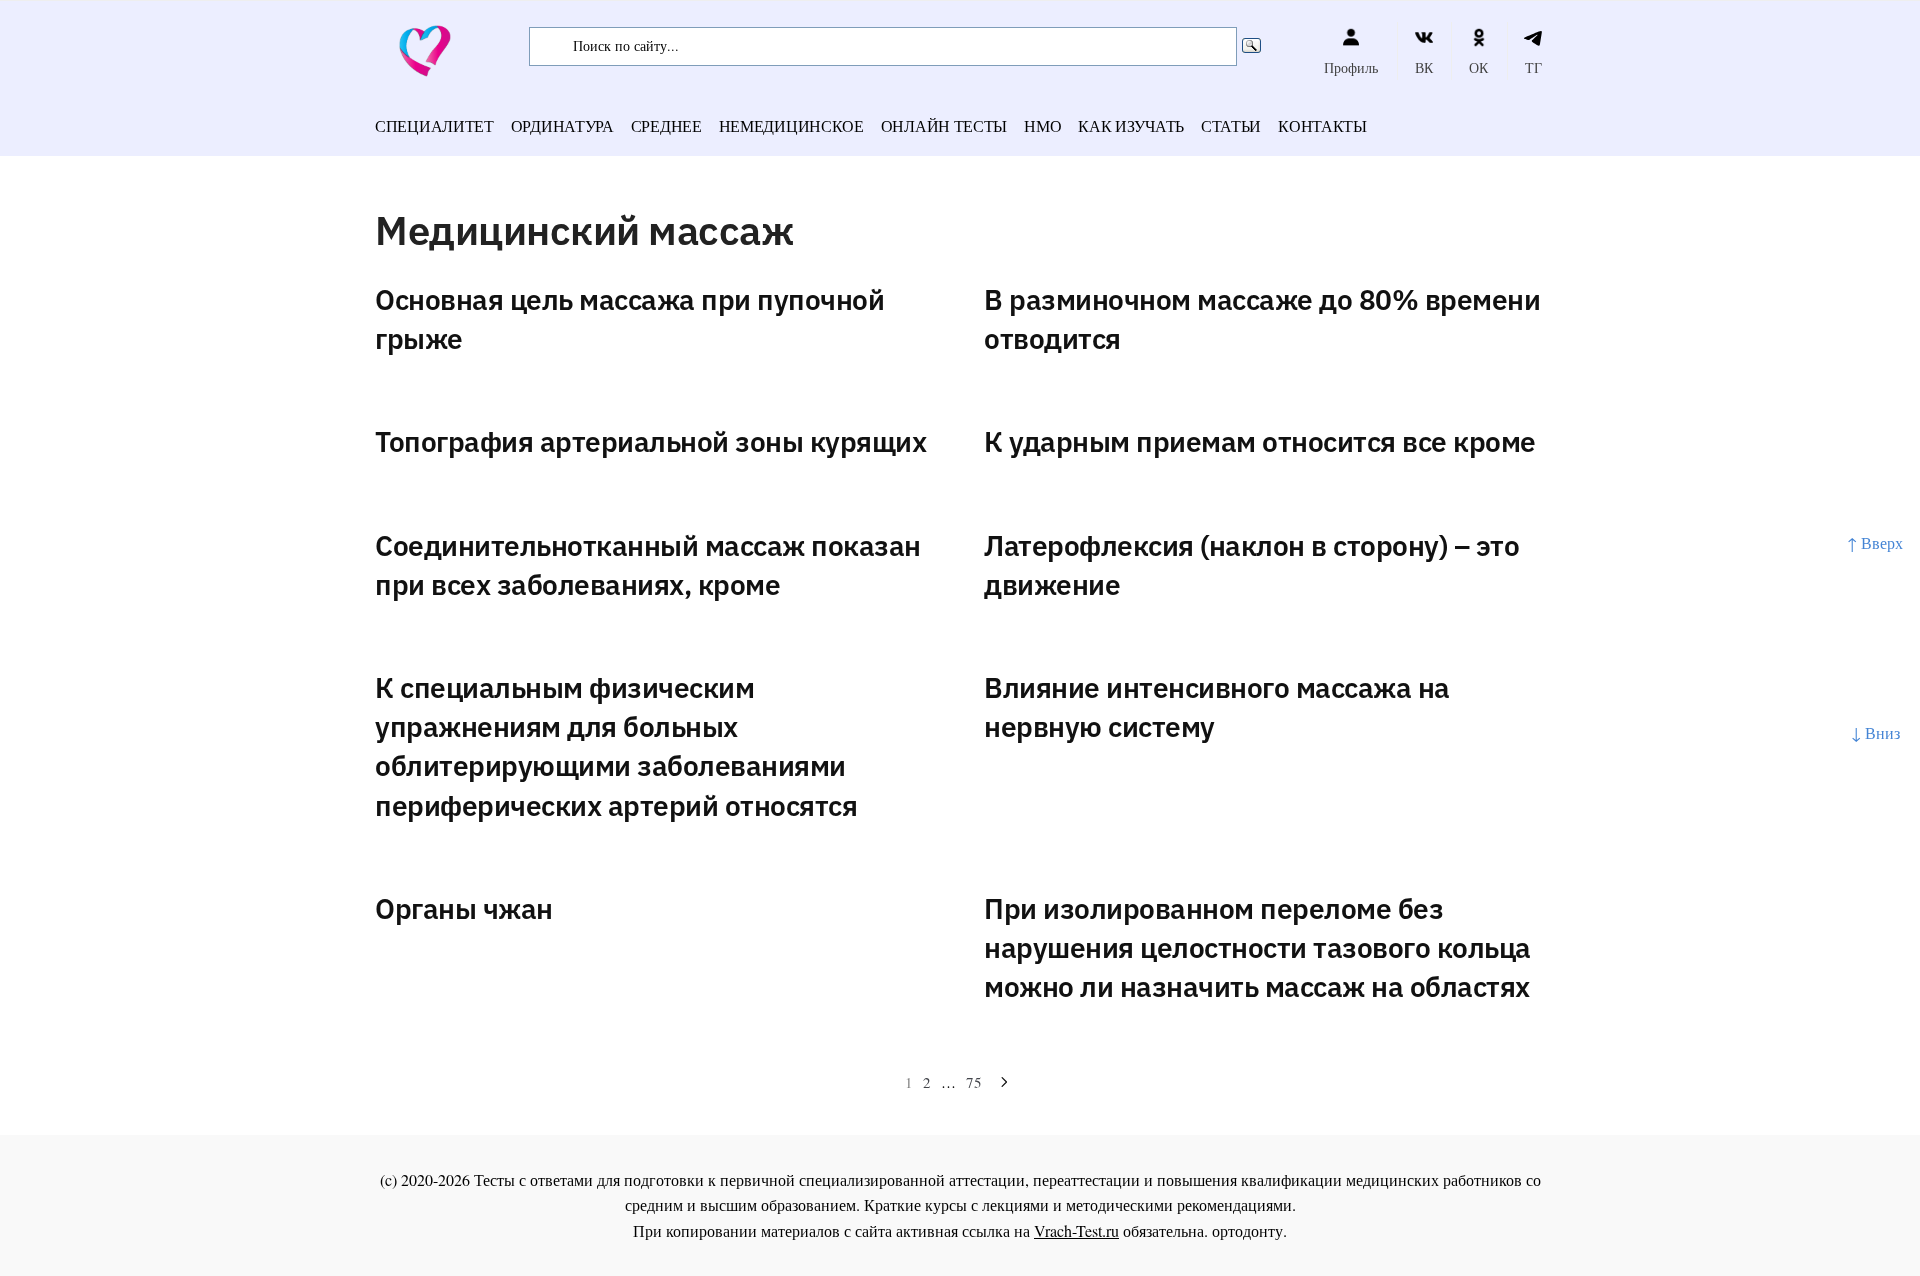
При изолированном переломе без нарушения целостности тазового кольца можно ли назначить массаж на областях (1257, 947)
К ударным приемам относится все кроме (1260, 441)
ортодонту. (1249, 1230)
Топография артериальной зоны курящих (650, 441)
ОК (1478, 67)
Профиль (1351, 67)
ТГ (1533, 67)
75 (974, 1082)
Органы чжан (464, 908)
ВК (1424, 67)
